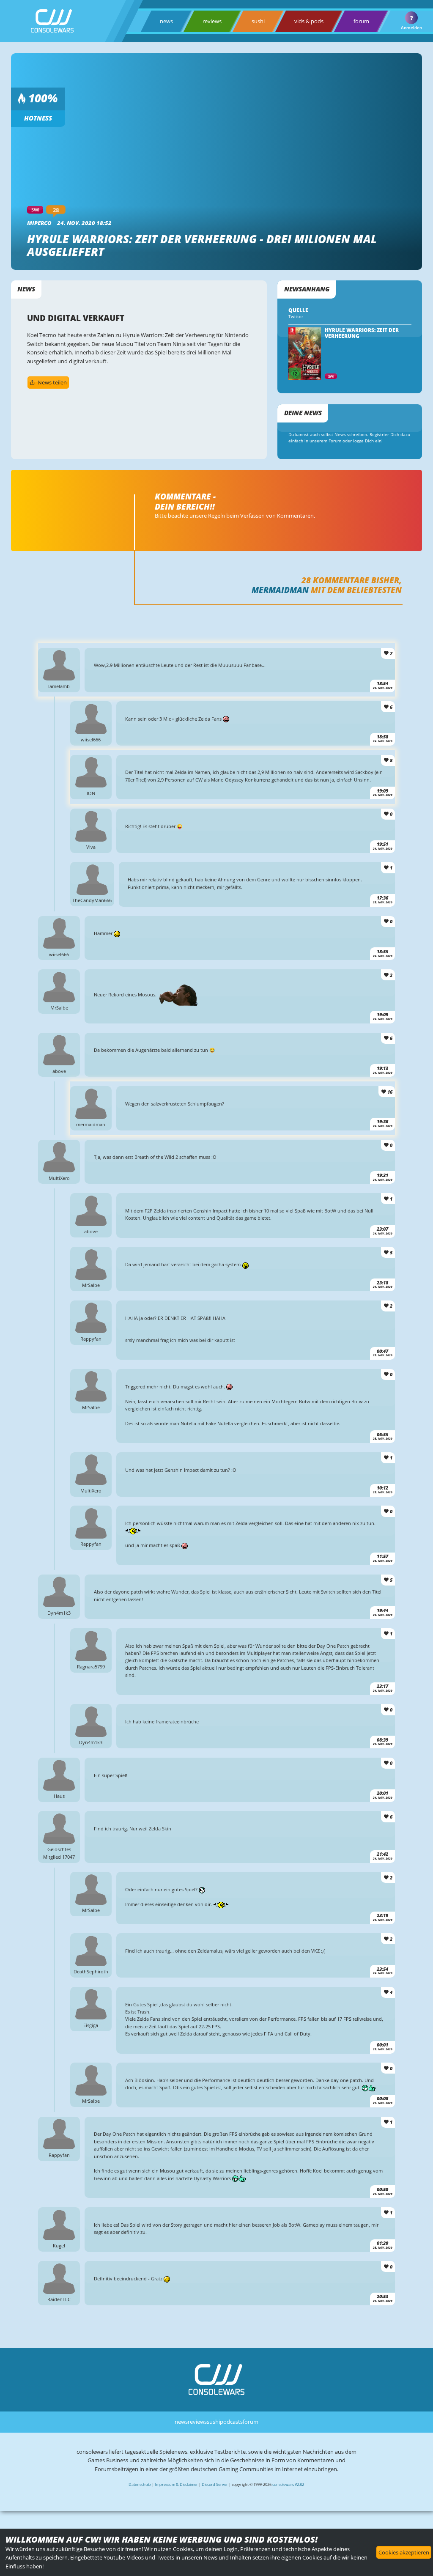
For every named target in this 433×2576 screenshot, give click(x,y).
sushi (258, 21)
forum (361, 21)
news (166, 21)
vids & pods (309, 21)
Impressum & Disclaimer (176, 2484)
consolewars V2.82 (288, 2484)
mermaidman (280, 590)
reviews (212, 21)
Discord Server (215, 2484)
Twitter (296, 317)
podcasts (231, 2422)
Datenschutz (140, 2484)
